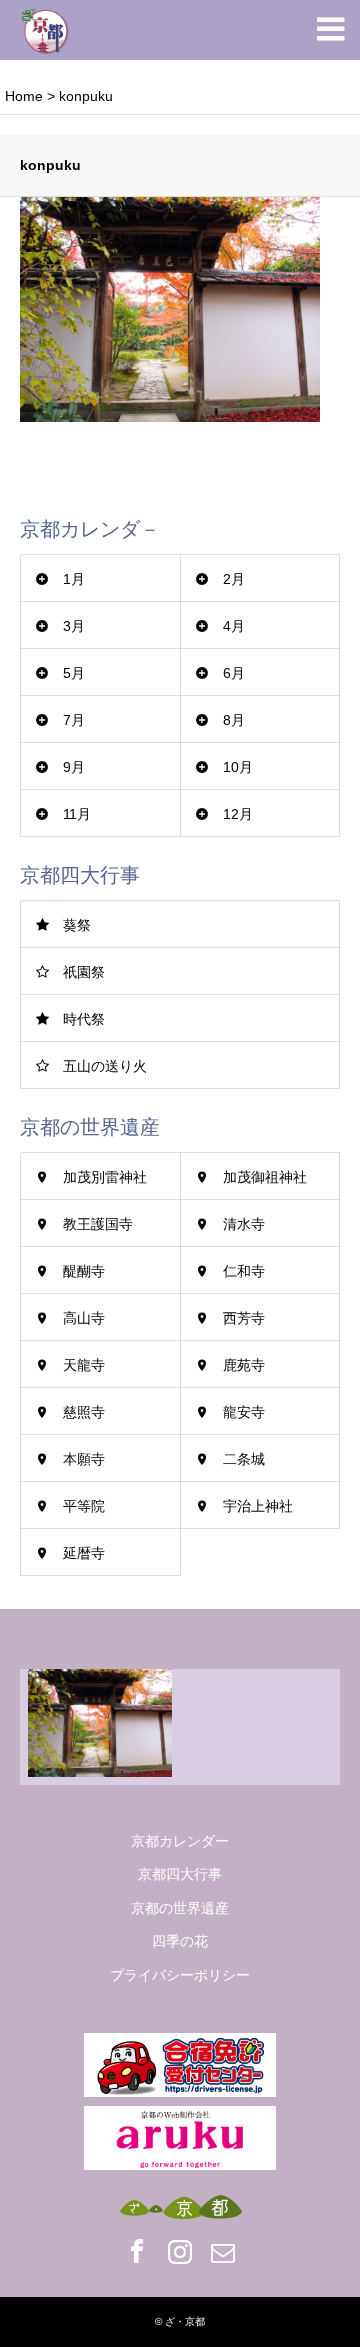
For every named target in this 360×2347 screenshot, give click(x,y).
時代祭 (84, 1019)
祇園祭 (84, 972)
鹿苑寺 (244, 1365)
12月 (238, 814)
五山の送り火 (105, 1066)
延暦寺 (84, 1553)
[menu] (330, 30)
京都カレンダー (180, 1841)
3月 (74, 626)
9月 (74, 767)
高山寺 (84, 1318)
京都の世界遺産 (180, 1908)
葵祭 (77, 925)
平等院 (84, 1506)
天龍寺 (84, 1365)
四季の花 (180, 1941)
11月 (77, 814)
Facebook (137, 2251)
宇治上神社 (258, 1506)
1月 (74, 579)
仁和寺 (244, 1271)
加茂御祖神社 (265, 1177)
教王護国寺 (98, 1224)
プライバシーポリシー (180, 1975)
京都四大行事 (180, 1874)
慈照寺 (84, 1412)
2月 (234, 579)
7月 (74, 720)
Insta (180, 2251)
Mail (223, 2251)
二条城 (244, 1459)
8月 (234, 720)
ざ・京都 (185, 2321)
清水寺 (244, 1224)
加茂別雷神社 (105, 1177)
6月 (234, 673)
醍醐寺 (84, 1271)
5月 (74, 673)
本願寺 (84, 1459)
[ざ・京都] (45, 30)
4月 (234, 626)
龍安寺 (244, 1412)
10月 (238, 767)
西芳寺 (244, 1318)
